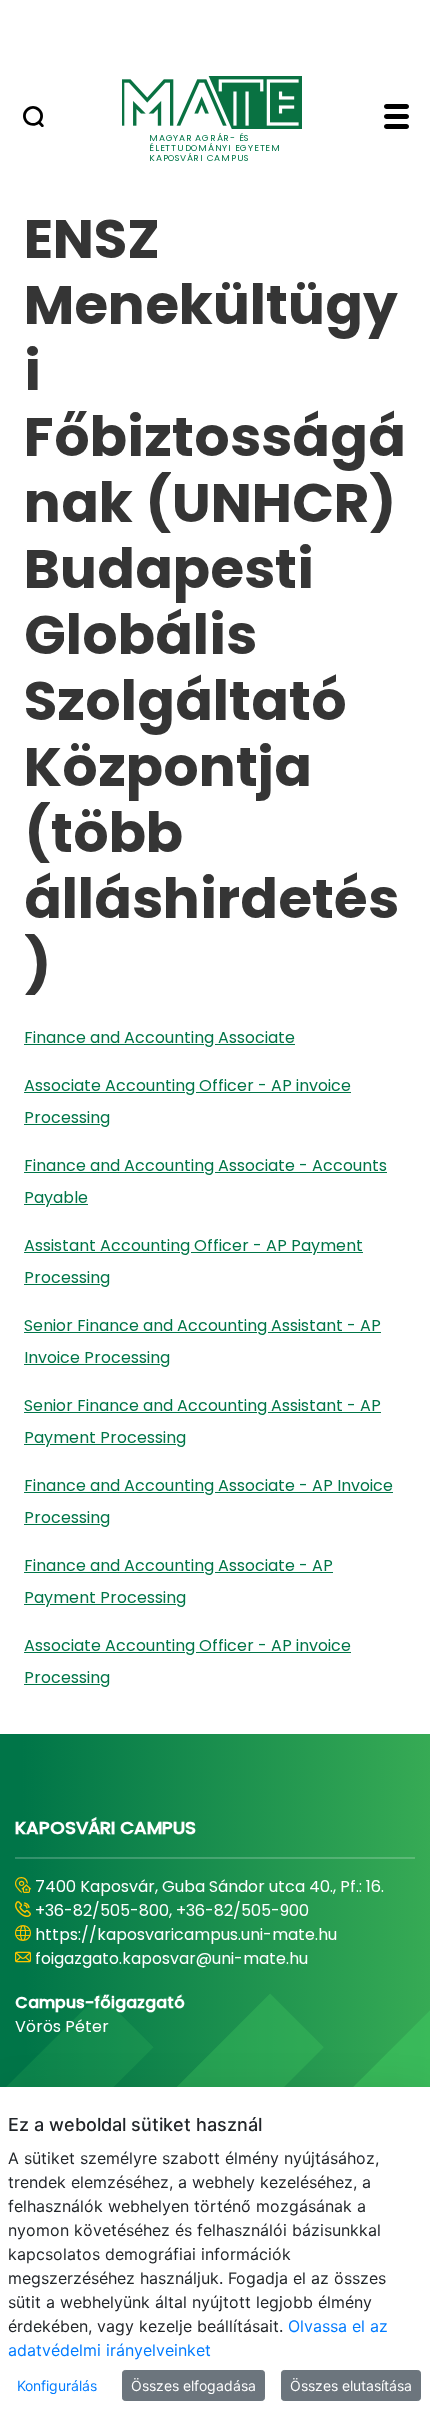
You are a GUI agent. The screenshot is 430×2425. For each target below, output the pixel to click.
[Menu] (396, 119)
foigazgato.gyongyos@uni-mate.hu (172, 1958)
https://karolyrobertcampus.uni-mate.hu (198, 1934)
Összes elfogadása (193, 2385)
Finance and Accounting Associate (159, 1037)
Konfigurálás (57, 2385)
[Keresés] (33, 119)
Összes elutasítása (351, 2385)
